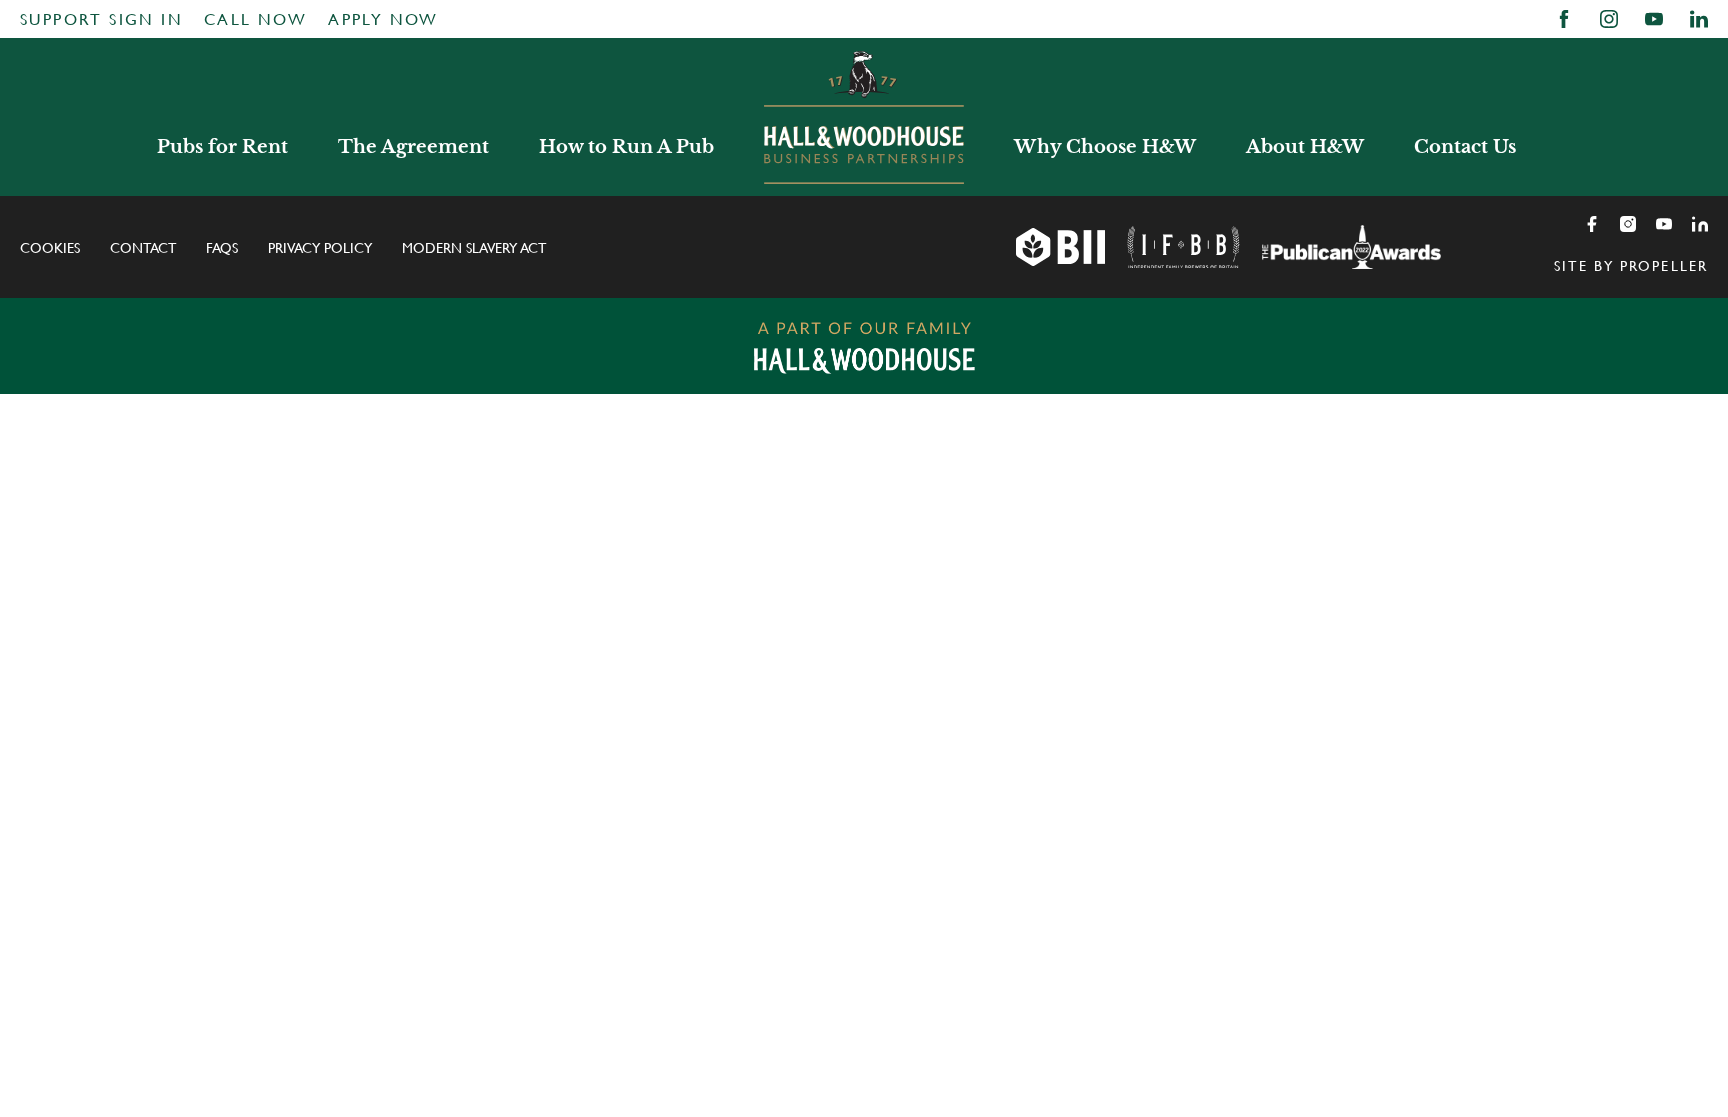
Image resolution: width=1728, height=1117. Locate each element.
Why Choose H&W (1105, 147)
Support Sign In (101, 19)
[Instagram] (1628, 224)
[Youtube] (1664, 224)
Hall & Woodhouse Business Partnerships (864, 117)
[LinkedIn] (1700, 224)
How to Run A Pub (626, 147)
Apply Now (383, 19)
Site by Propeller (1631, 266)
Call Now (255, 19)
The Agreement (413, 147)
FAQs (222, 248)
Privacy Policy (320, 248)
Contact (143, 248)
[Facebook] (1592, 224)
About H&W (1305, 147)
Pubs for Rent (222, 147)
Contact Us (1465, 147)
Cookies (50, 248)
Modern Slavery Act (474, 248)
